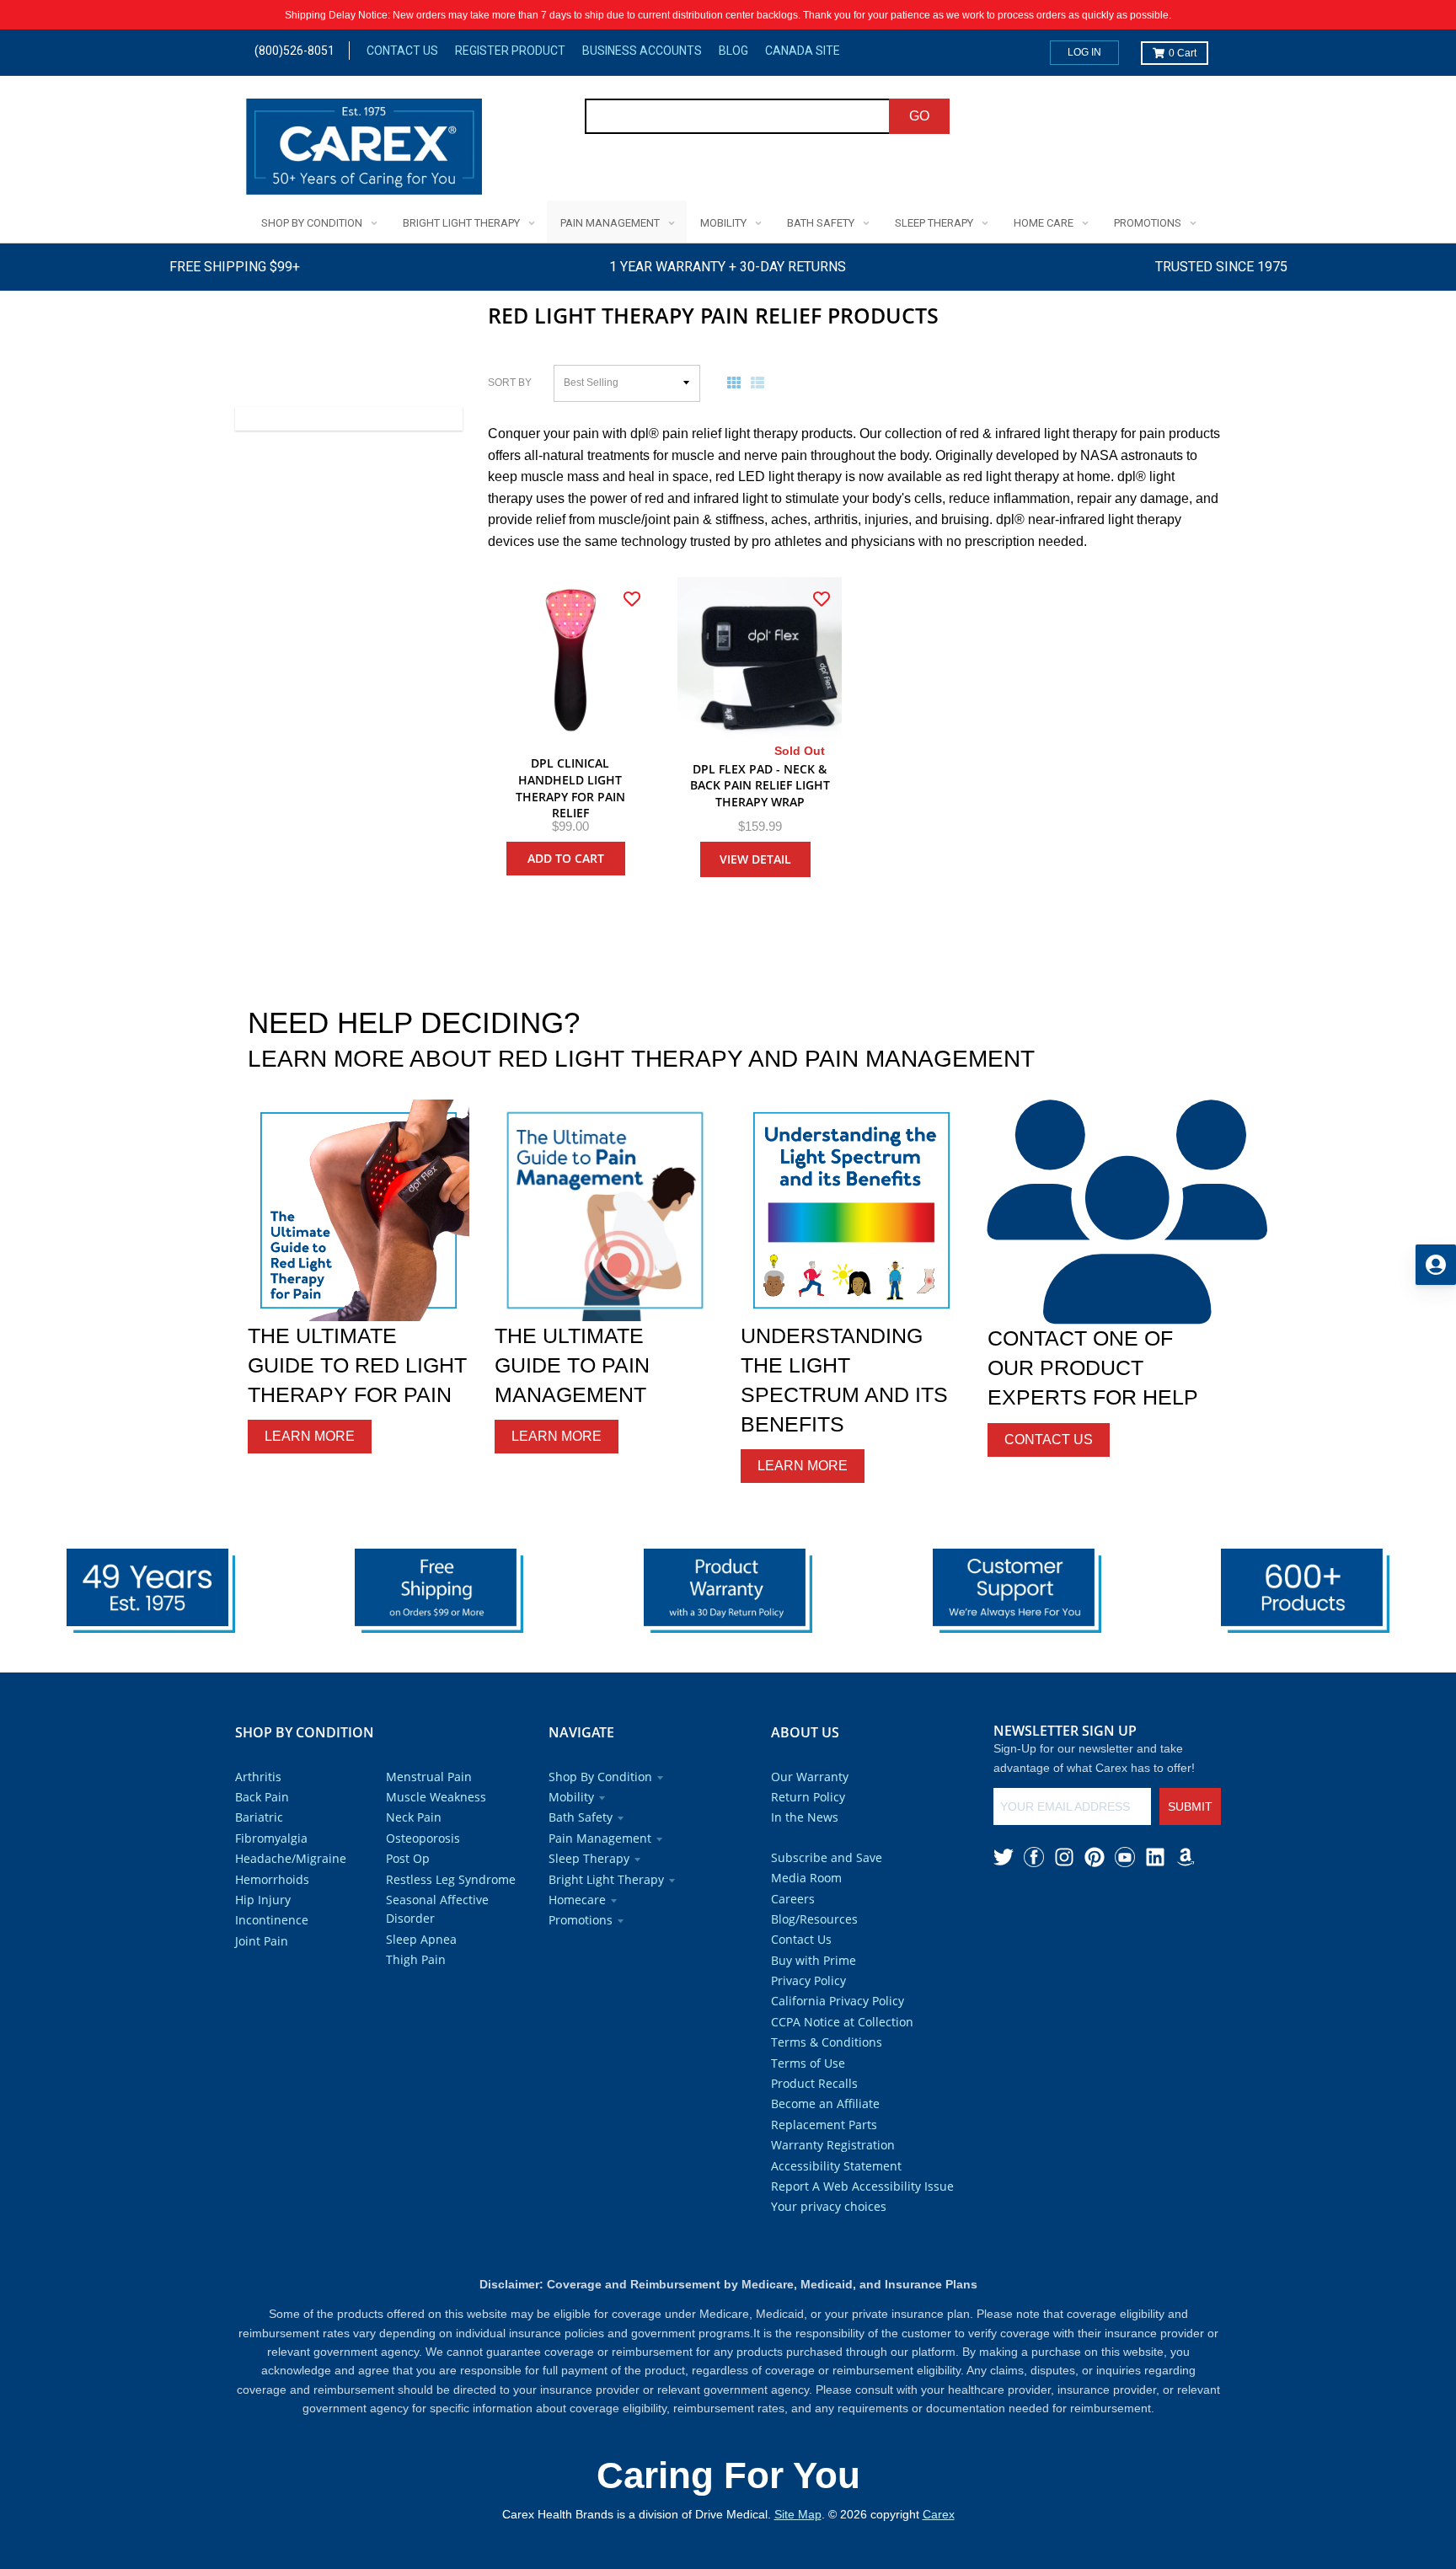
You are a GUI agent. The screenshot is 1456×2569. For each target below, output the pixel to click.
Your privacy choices (829, 2206)
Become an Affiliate (825, 2103)
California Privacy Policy (838, 2001)
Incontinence (272, 1920)
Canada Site (803, 51)
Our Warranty (810, 1777)
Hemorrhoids (272, 1879)
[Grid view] (737, 383)
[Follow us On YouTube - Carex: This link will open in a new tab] (1125, 1857)
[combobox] (738, 116)
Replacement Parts (824, 2125)
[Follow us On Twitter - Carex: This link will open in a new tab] (1004, 1857)
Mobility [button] (571, 1797)
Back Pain (262, 1797)
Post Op (408, 1858)
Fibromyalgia (271, 1838)
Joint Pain (262, 1941)
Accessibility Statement (836, 2166)
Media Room (806, 1878)
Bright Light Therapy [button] (606, 1879)
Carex (939, 2514)
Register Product (510, 51)
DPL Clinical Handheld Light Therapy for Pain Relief (570, 788)
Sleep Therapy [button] (589, 1858)
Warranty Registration (833, 2145)
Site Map (798, 2514)
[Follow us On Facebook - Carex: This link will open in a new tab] (1034, 1857)
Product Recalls (814, 2083)
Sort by (510, 383)
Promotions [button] (581, 1920)
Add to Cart (566, 858)
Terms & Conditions (827, 2042)
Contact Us (402, 51)
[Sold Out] (760, 659)
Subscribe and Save (827, 1857)
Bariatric (259, 1817)
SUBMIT (1190, 1806)
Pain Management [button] (600, 1838)
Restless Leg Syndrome (451, 1879)
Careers (793, 1899)
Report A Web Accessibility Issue (862, 2186)
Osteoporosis (423, 1838)
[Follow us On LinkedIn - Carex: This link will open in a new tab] (1155, 1857)
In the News (805, 1817)
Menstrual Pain (429, 1777)
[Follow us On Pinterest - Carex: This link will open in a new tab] (1095, 1857)
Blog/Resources (814, 1919)
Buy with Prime (814, 1960)
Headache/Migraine (291, 1858)
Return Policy (808, 1797)
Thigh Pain (416, 1959)
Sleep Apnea (421, 1939)
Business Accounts (642, 51)
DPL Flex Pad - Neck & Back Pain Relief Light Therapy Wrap (760, 785)
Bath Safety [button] (581, 1817)
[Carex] (364, 150)
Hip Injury (263, 1900)
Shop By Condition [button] (600, 1777)
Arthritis (258, 1777)
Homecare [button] (577, 1900)
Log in (1084, 52)
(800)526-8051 (294, 51)
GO (919, 116)
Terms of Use (808, 2063)
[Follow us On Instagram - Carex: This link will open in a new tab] (1064, 1857)
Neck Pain (414, 1817)
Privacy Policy (808, 1980)
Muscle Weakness (436, 1797)
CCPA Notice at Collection (842, 2022)
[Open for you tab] (1436, 1265)
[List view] (761, 383)
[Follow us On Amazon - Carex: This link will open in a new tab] (1186, 1857)
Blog (733, 51)
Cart (1183, 53)
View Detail (755, 859)
